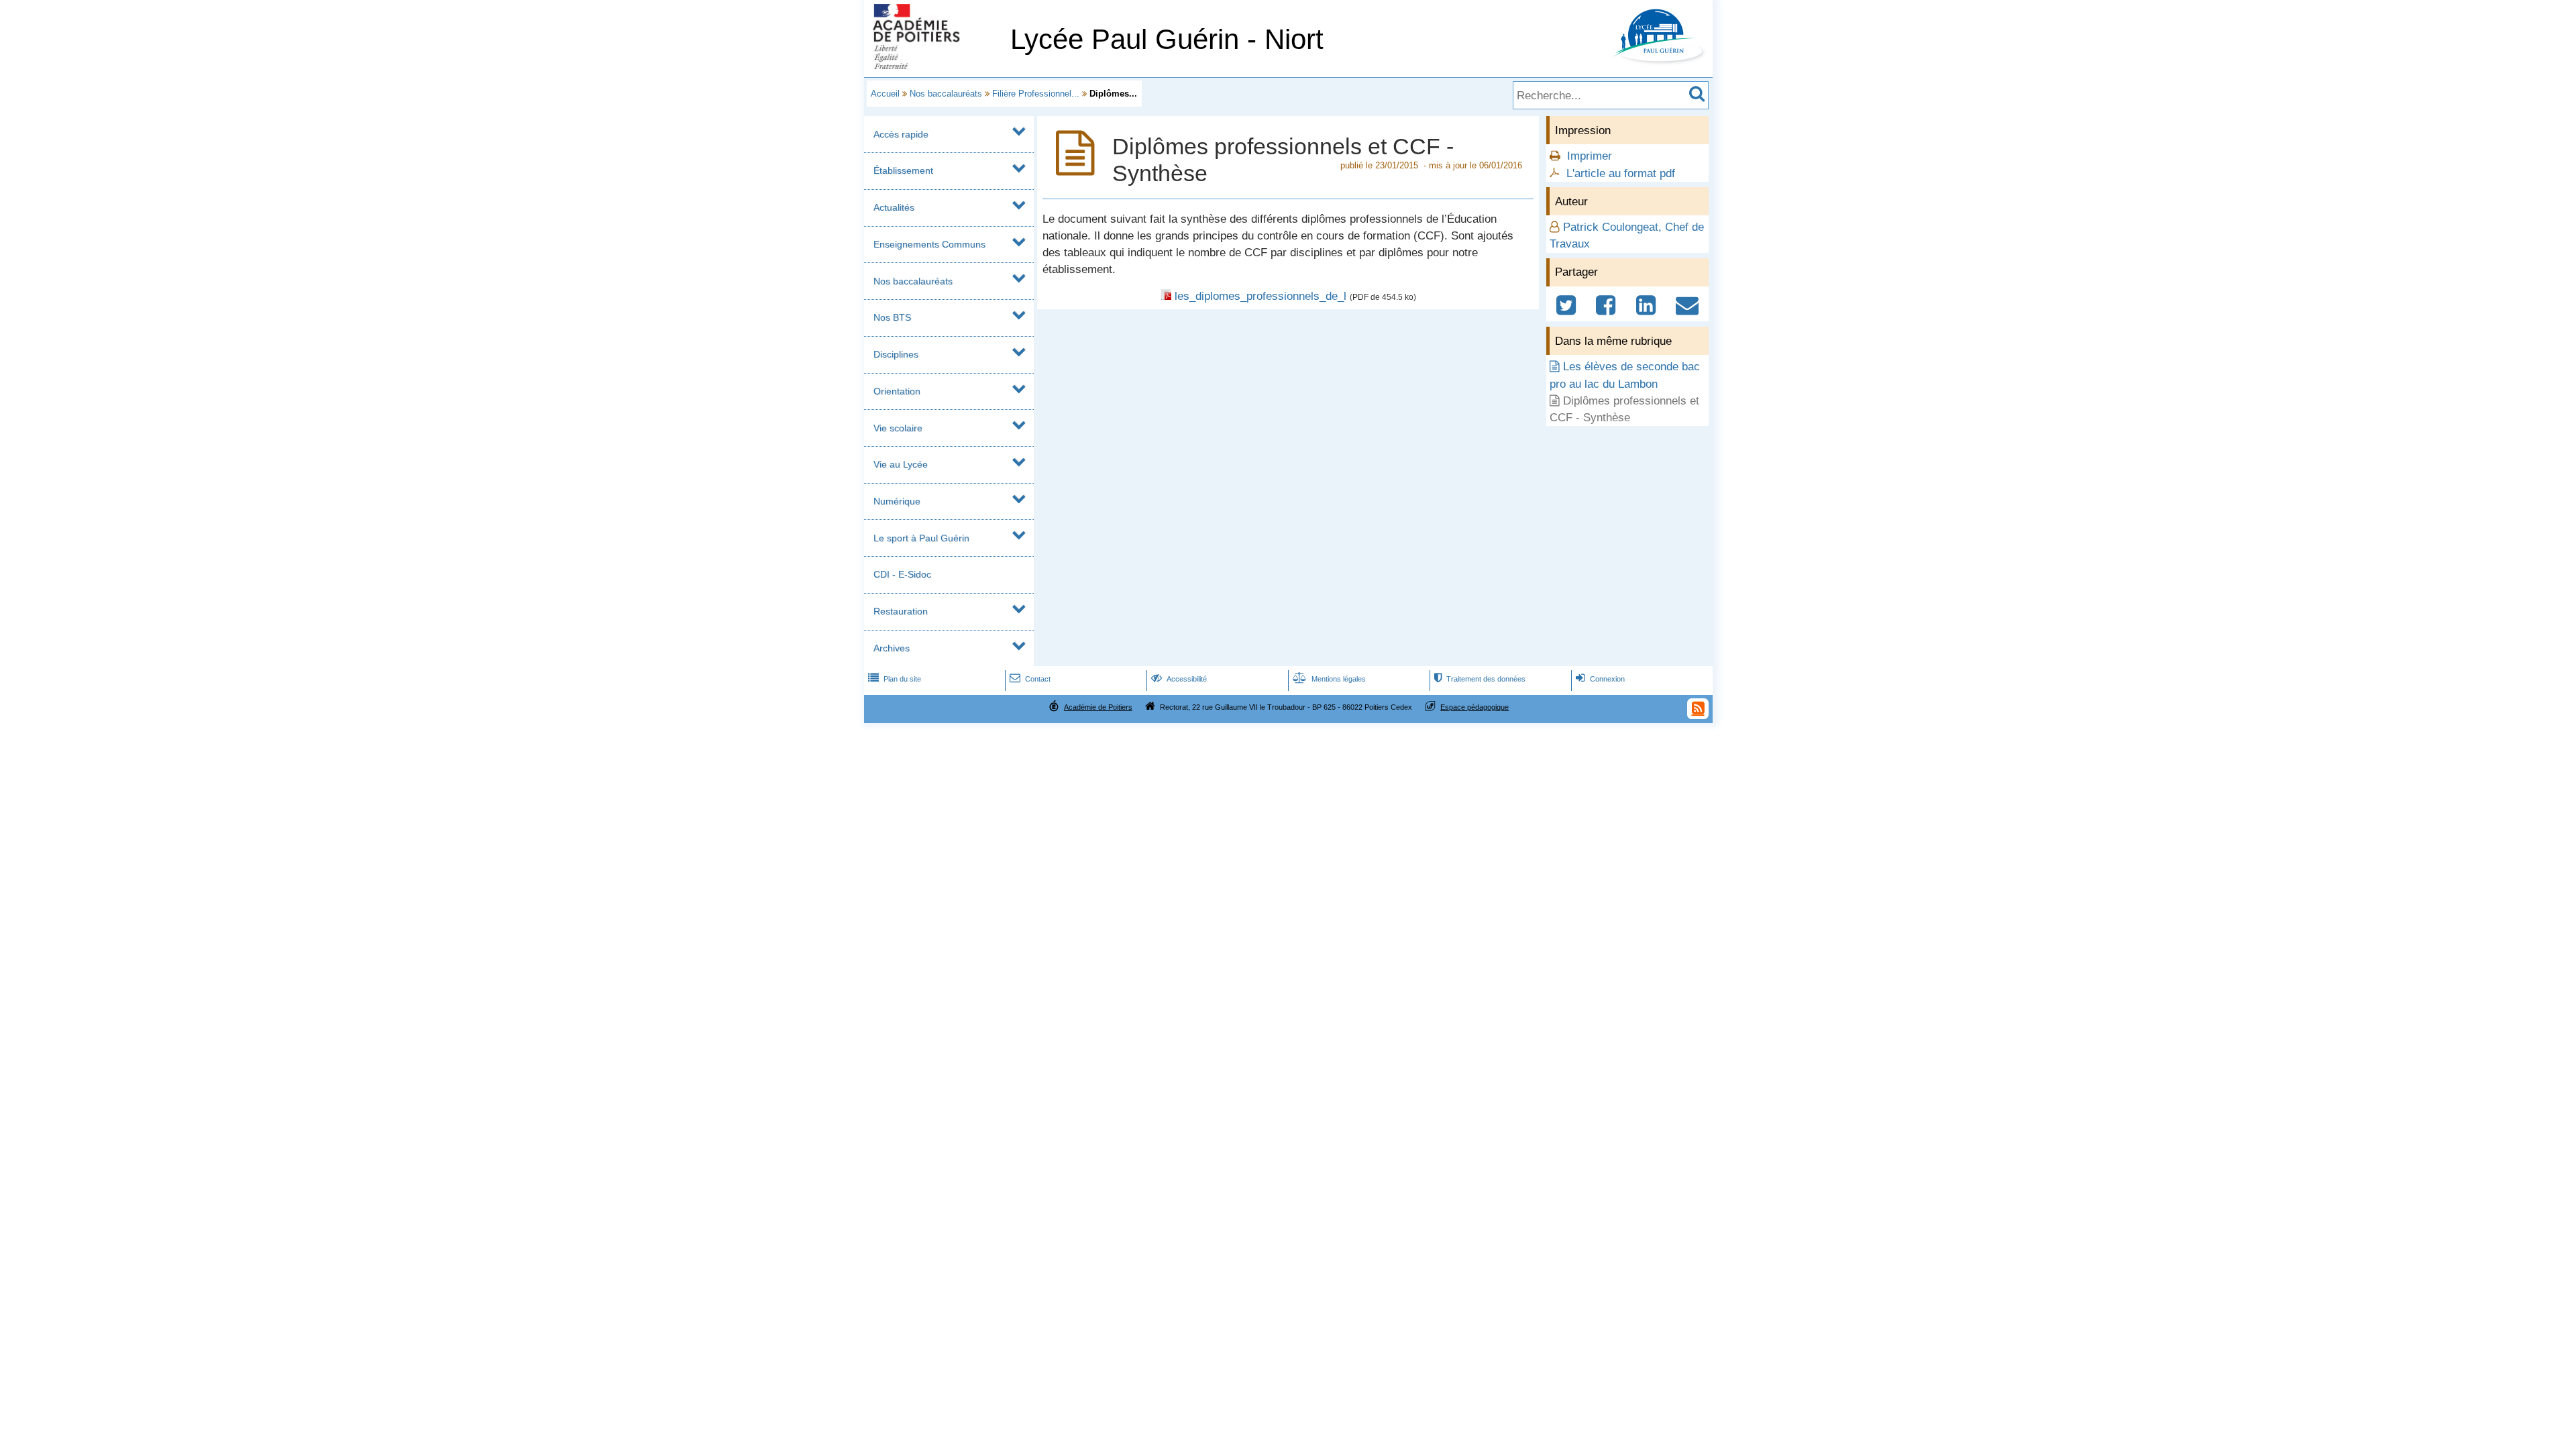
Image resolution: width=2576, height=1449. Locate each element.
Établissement (903, 170)
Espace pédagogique (1474, 707)
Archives (892, 648)
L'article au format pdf (1621, 173)
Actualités (894, 207)
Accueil (885, 94)
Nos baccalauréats (946, 94)
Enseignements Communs (929, 244)
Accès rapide (901, 134)
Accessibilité (1179, 679)
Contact (1030, 679)
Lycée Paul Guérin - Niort (1167, 39)
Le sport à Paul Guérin (921, 538)
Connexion (1600, 679)
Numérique (897, 501)
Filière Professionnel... (1036, 94)
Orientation (897, 391)
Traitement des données (1480, 679)
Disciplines (896, 354)
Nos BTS (892, 317)
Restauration (901, 611)
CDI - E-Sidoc (902, 574)
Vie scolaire (898, 428)
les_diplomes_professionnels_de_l (1260, 296)
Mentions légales (1329, 679)
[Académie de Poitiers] (934, 65)
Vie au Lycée (901, 464)
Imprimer (1590, 156)
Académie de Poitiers (1098, 707)
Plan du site (895, 679)
